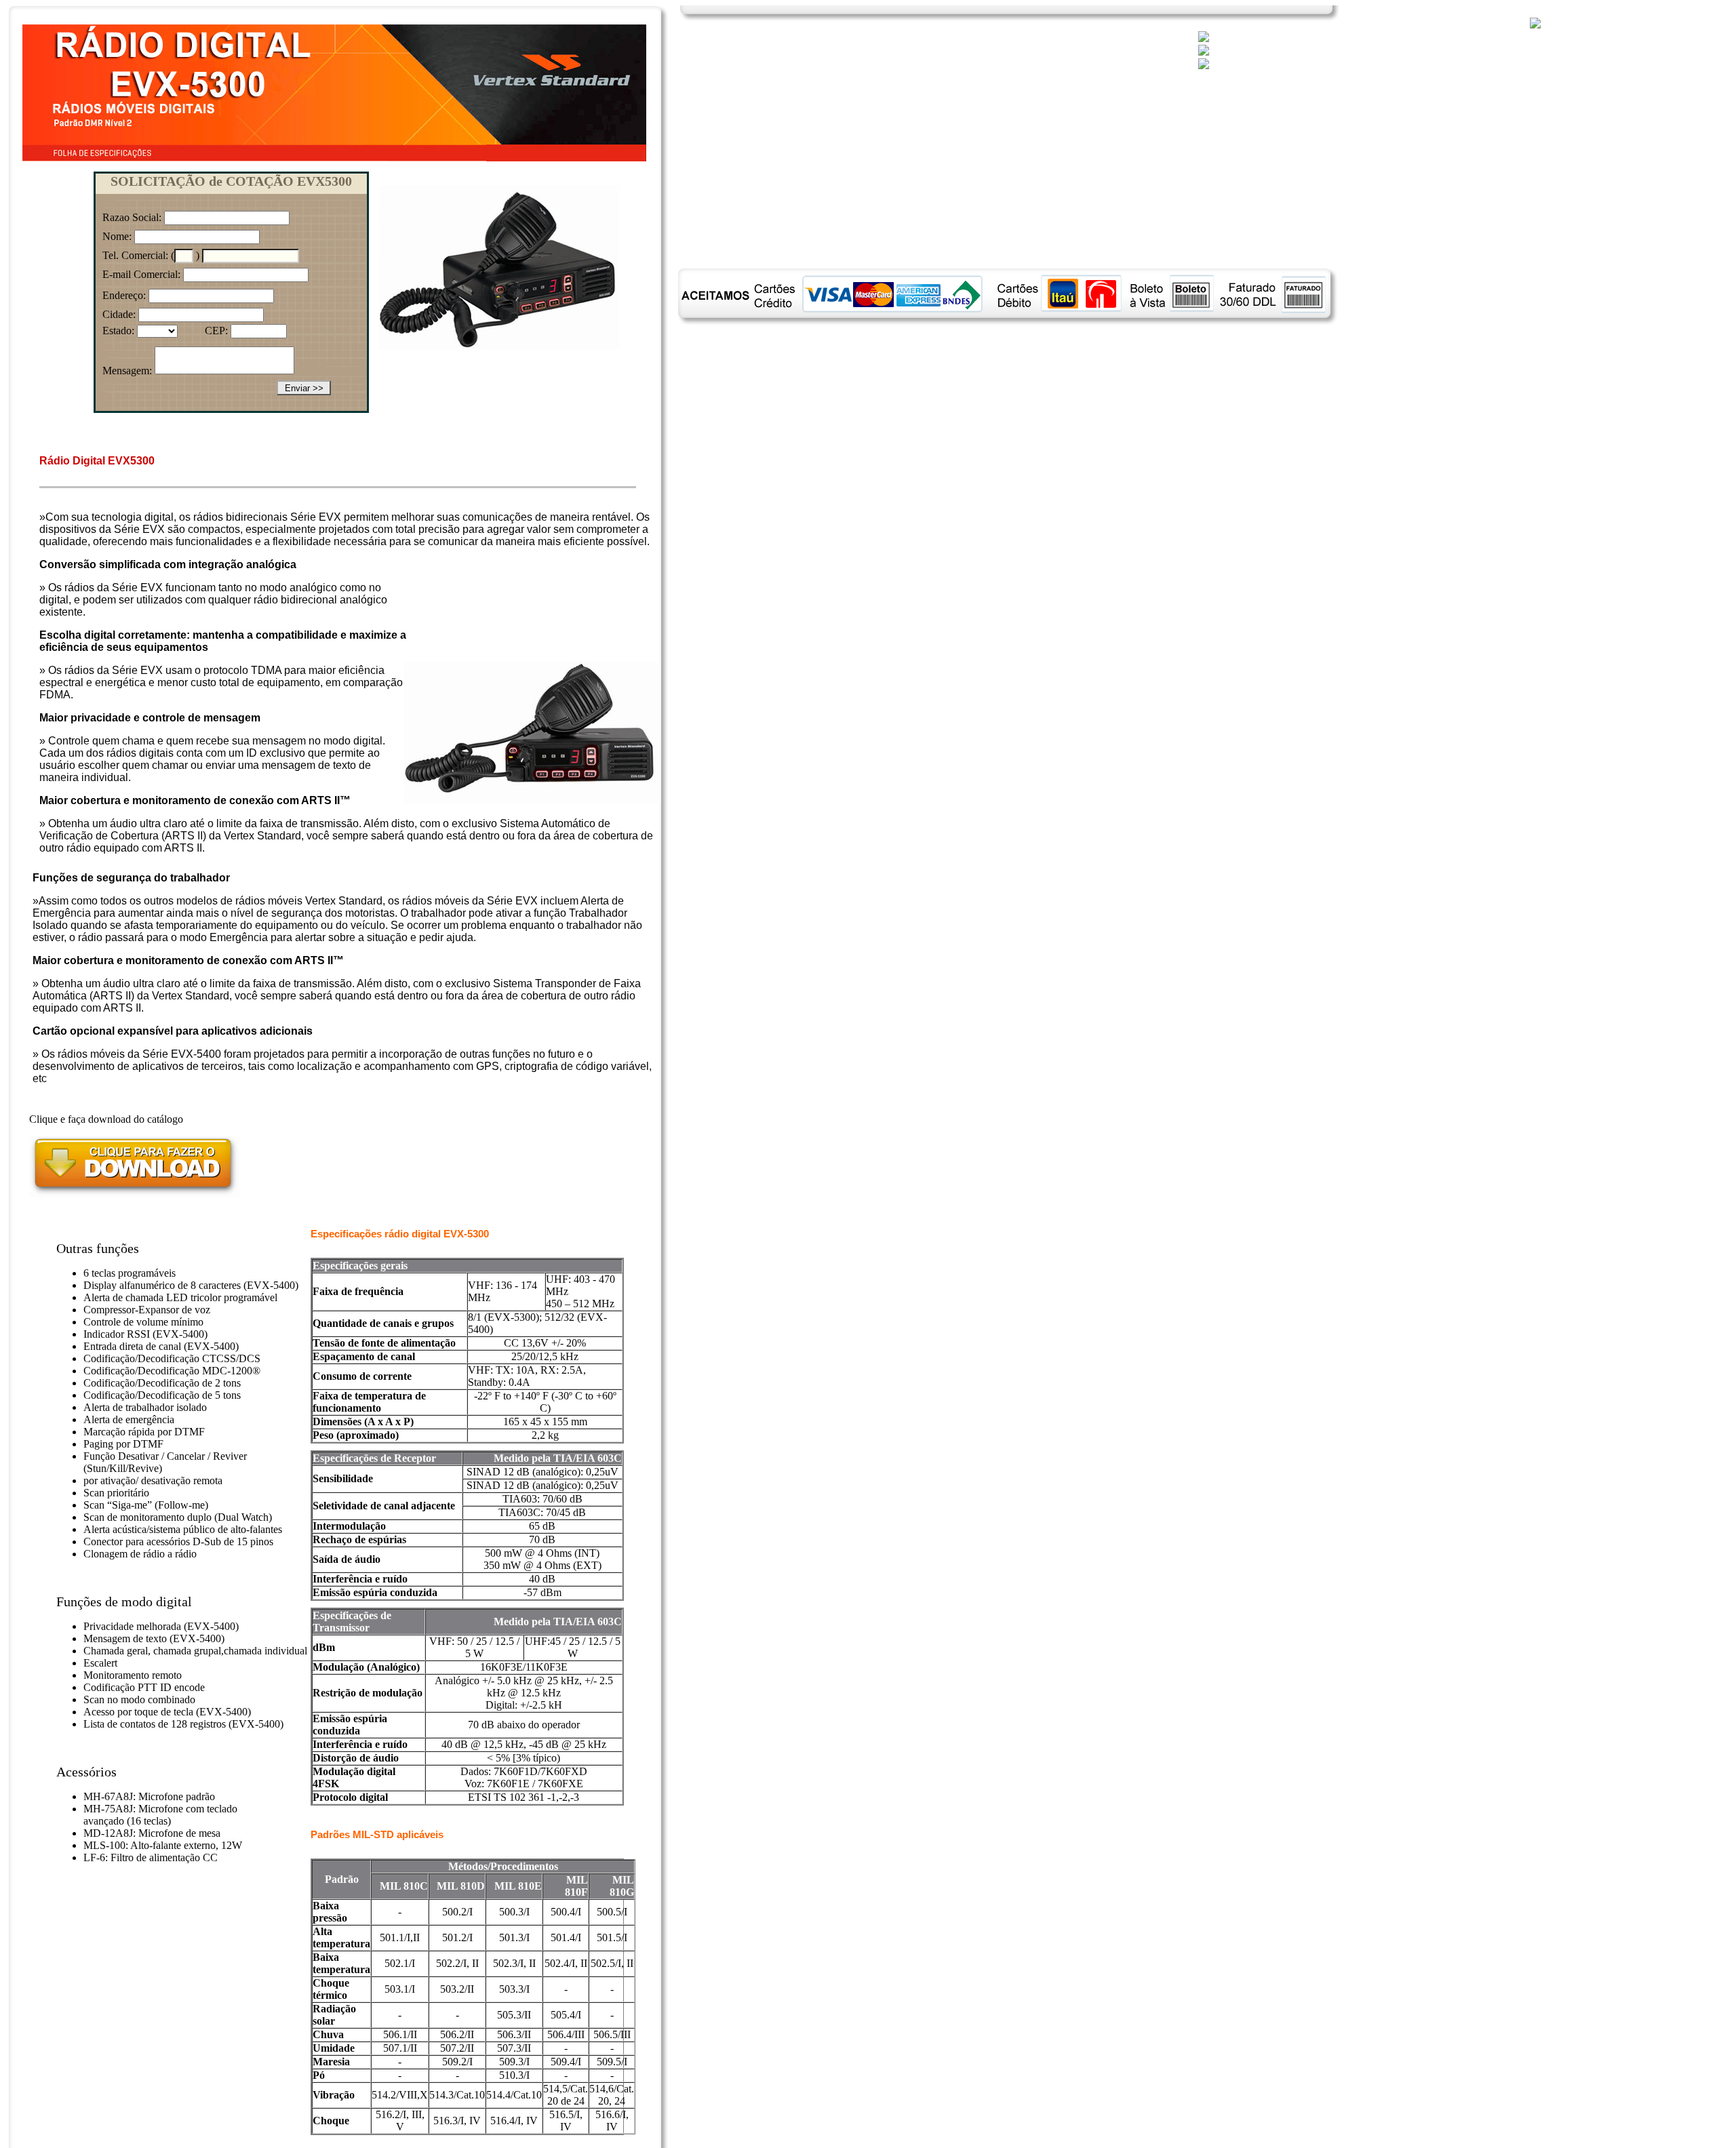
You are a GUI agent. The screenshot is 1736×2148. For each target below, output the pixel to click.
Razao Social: (132, 217)
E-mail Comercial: (141, 274)
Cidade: (119, 314)
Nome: (117, 236)
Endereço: (124, 295)
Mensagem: (127, 371)
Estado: (118, 331)
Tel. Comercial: (135, 255)
